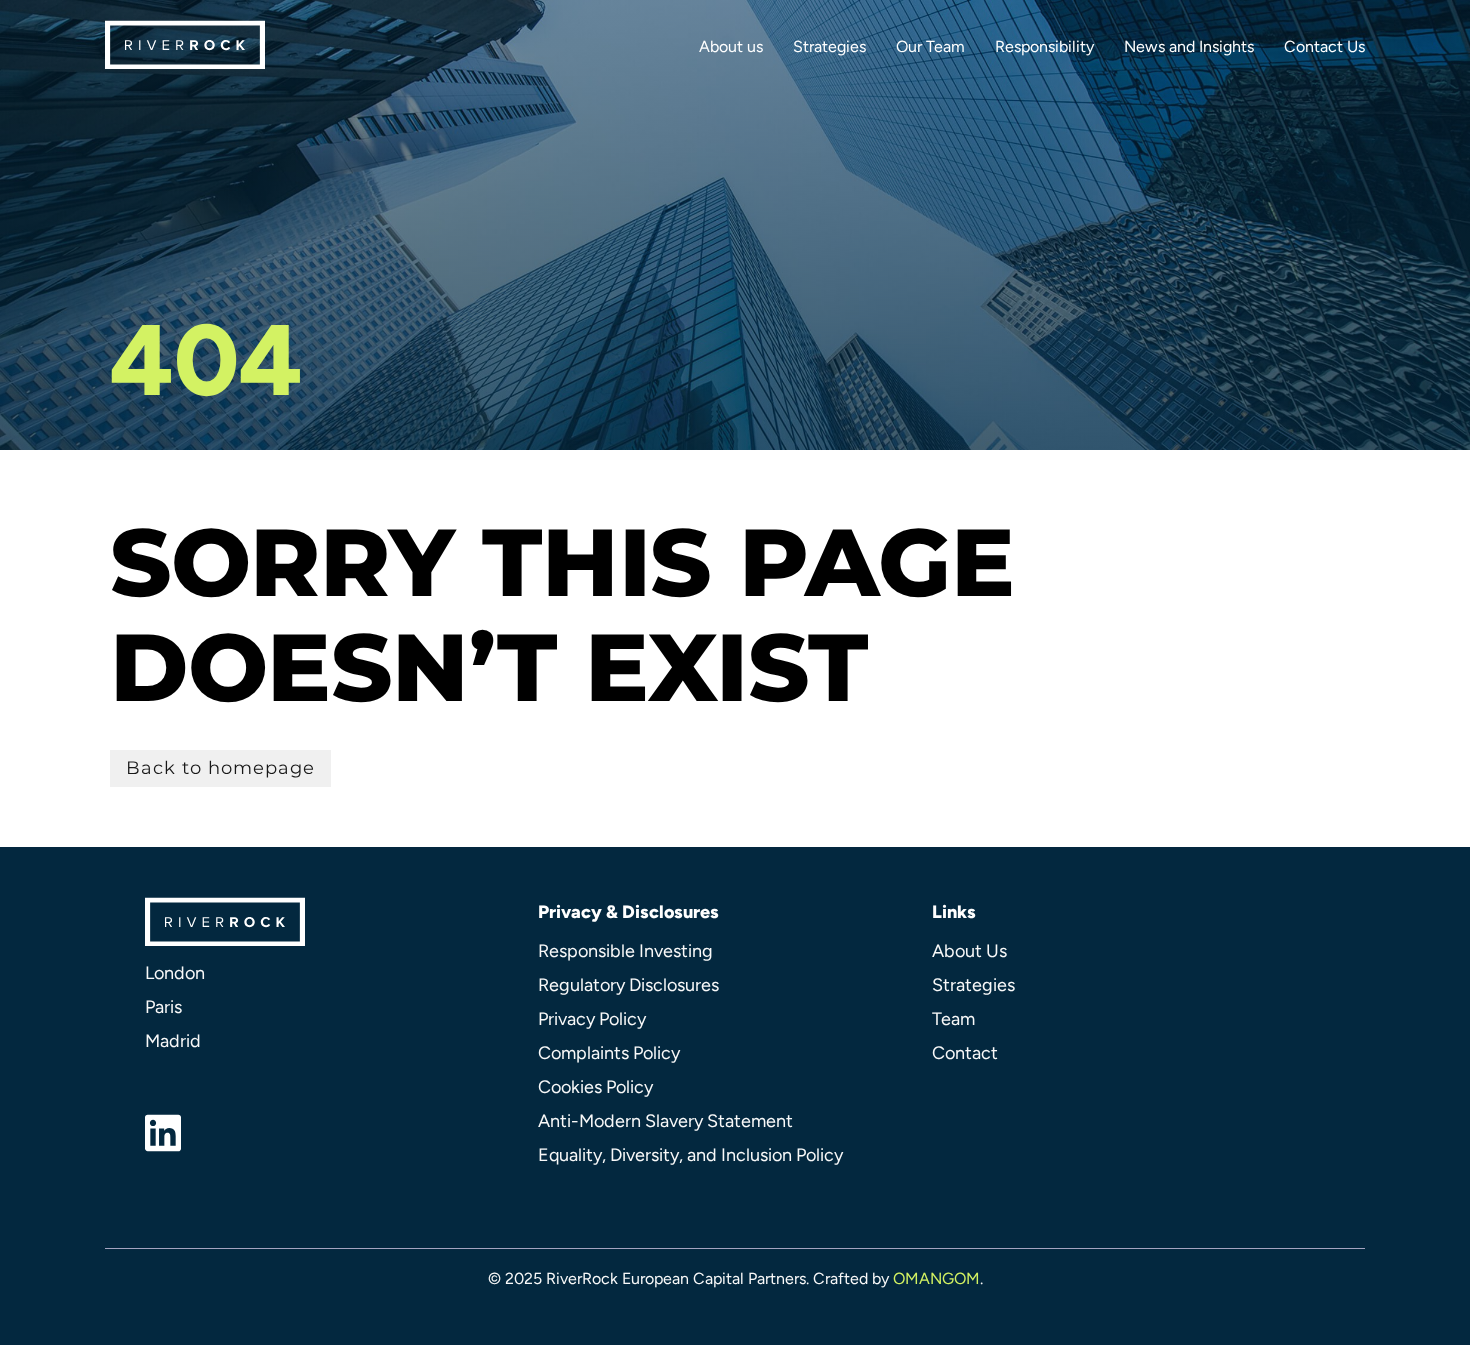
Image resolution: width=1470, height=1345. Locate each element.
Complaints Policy (609, 1053)
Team (953, 1019)
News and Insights (1189, 46)
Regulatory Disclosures (628, 985)
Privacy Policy (592, 1019)
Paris (163, 1007)
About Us (969, 951)
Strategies (829, 46)
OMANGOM (936, 1278)
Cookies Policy (595, 1087)
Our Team (930, 46)
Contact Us (1324, 46)
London (175, 973)
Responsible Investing (625, 951)
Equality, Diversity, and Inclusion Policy (690, 1155)
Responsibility (1044, 46)
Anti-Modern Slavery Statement (665, 1121)
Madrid (173, 1041)
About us (731, 46)
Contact (965, 1053)
